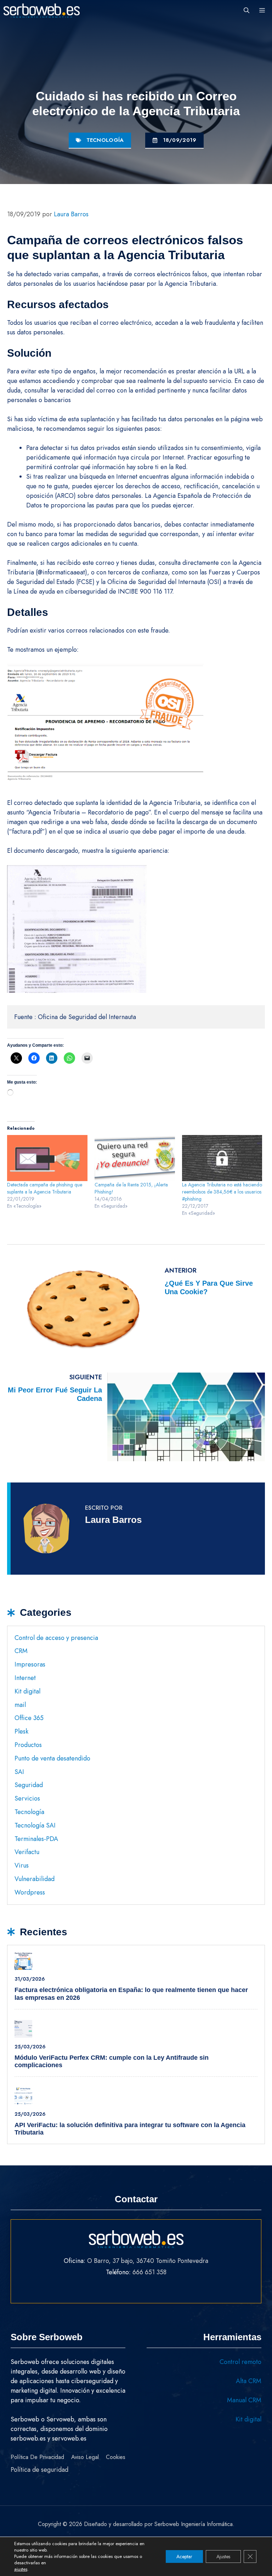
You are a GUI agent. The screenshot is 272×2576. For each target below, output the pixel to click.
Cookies (116, 2457)
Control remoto (240, 2362)
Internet (25, 1678)
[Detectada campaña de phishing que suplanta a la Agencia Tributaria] (47, 1158)
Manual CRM (244, 2400)
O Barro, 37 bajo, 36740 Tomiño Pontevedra (148, 2261)
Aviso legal (85, 2457)
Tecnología (105, 140)
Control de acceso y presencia (56, 1638)
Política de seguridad (39, 2470)
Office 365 (29, 1718)
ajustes (21, 2569)
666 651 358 (149, 2272)
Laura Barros (113, 1520)
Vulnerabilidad (35, 1879)
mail (20, 1705)
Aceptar (184, 2556)
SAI (19, 1772)
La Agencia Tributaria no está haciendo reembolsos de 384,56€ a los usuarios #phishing (222, 1192)
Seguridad (29, 1785)
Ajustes (223, 2556)
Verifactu (27, 1852)
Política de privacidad (37, 2457)
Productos (28, 1745)
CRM (21, 1651)
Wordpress (30, 1892)
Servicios (27, 1798)
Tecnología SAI (35, 1825)
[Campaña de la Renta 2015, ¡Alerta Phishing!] (135, 1158)
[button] (246, 11)
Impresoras (30, 1664)
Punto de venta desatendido (52, 1758)
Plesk (21, 1731)
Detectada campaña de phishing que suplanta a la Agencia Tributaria (45, 1188)
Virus (22, 1865)
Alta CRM (249, 2381)
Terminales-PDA (36, 1839)
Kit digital (27, 1691)
